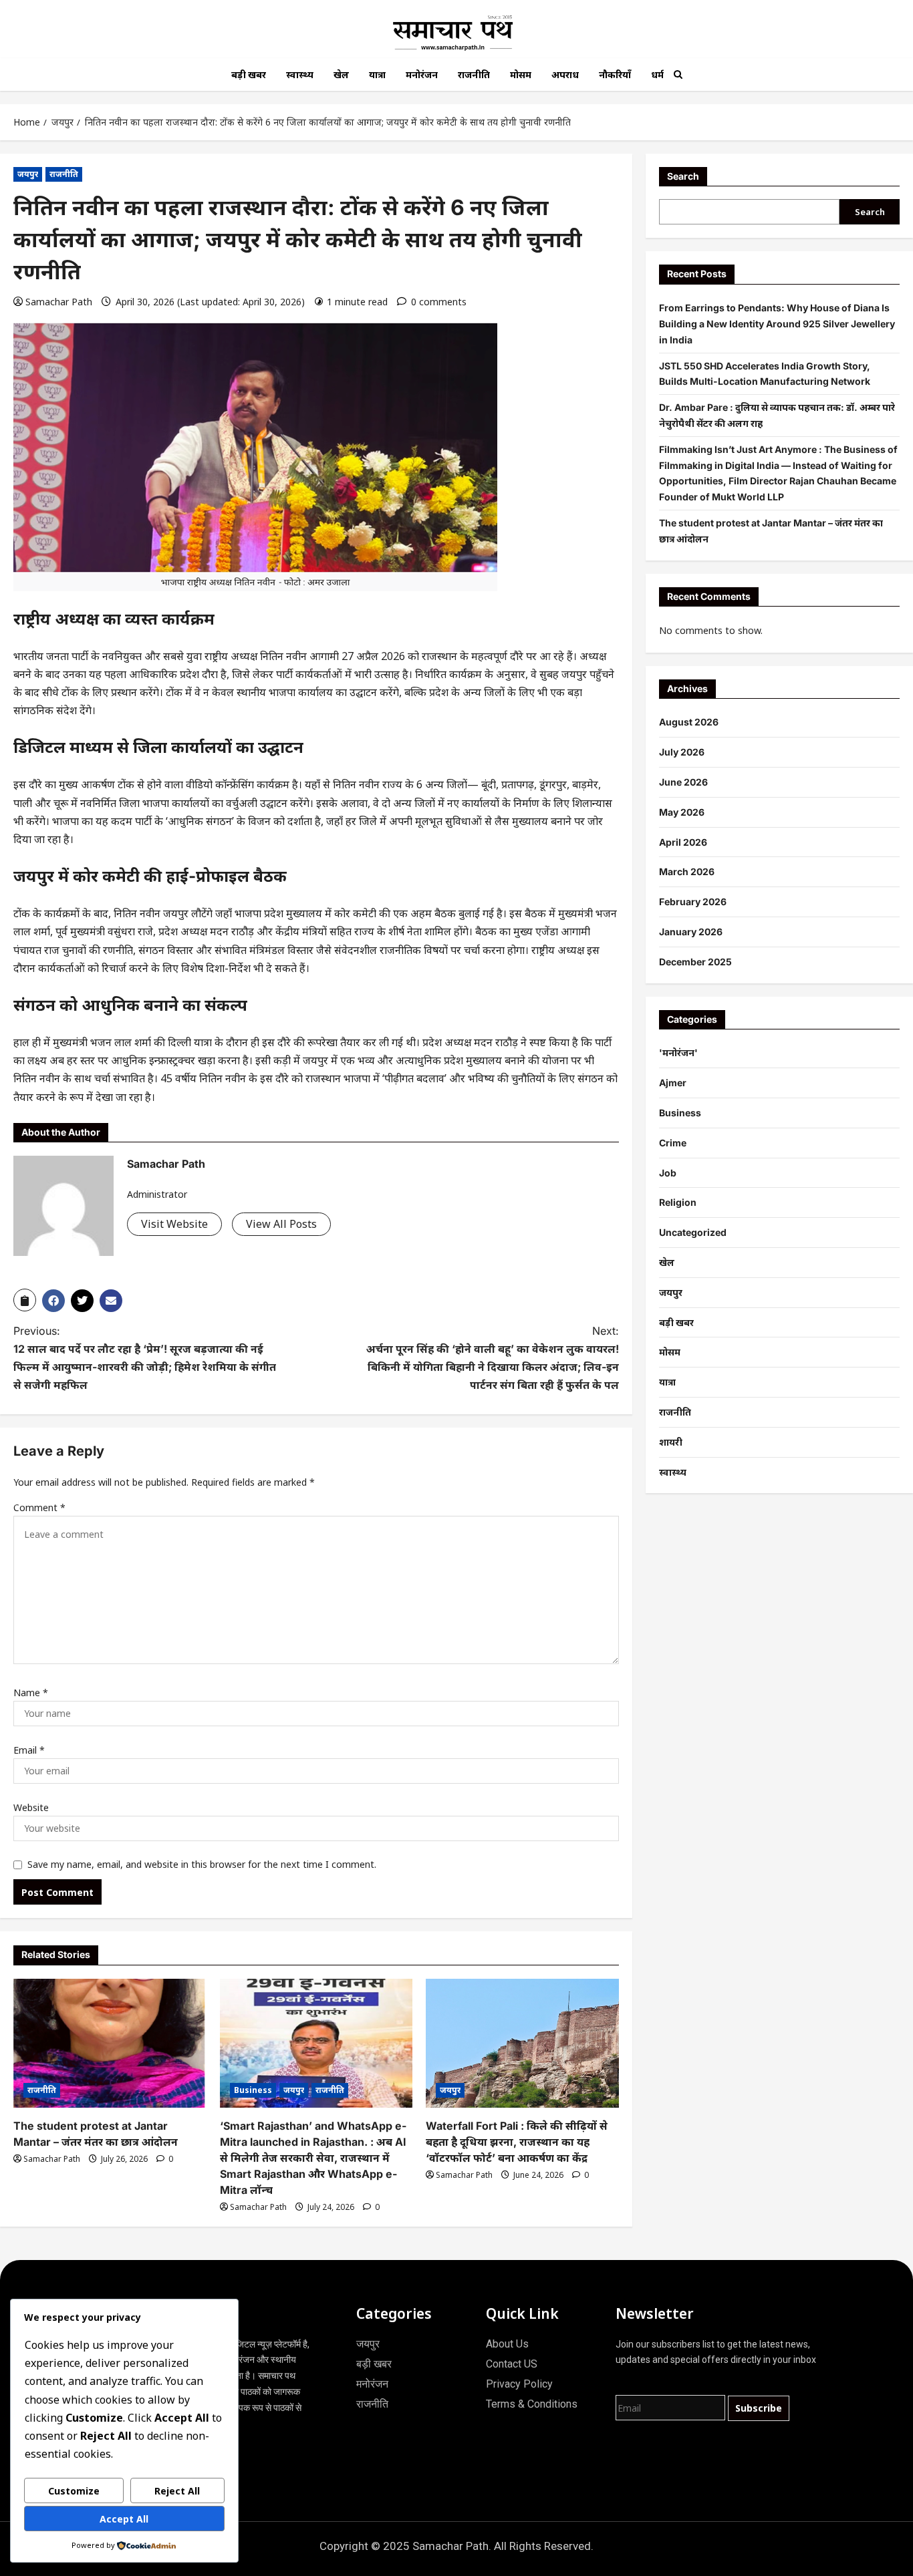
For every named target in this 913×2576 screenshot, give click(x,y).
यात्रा (377, 74)
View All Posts (281, 1224)
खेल (341, 74)
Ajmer (673, 1083)
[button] (25, 1300)
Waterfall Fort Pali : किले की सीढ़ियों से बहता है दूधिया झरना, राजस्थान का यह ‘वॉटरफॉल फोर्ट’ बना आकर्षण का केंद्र (517, 2142)
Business (253, 2090)
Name (31, 1693)
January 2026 (691, 932)
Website (31, 1807)
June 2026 (683, 782)
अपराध (565, 74)
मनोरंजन (422, 74)
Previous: (145, 1358)
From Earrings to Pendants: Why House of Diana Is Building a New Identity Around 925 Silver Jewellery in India (777, 324)
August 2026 (689, 722)
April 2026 (683, 842)
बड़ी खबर (249, 74)
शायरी (671, 1442)
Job (668, 1173)
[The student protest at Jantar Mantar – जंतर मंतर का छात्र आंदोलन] (110, 2043)
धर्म (657, 74)
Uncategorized (693, 1232)
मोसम (521, 74)
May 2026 (682, 812)
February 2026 (693, 902)
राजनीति (474, 74)
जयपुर (28, 174)
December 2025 (695, 962)
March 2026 (687, 871)
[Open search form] (678, 74)
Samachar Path (59, 302)
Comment (39, 1507)
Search (683, 176)
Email (29, 1750)
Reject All (177, 2491)
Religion (678, 1202)
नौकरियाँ (615, 74)
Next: (493, 1358)
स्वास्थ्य (300, 74)
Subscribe (759, 2408)
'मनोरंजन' (678, 1053)
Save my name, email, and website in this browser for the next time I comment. (202, 1864)
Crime (673, 1143)
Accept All (124, 2519)
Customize (74, 2491)
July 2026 (682, 752)
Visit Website (174, 1224)
